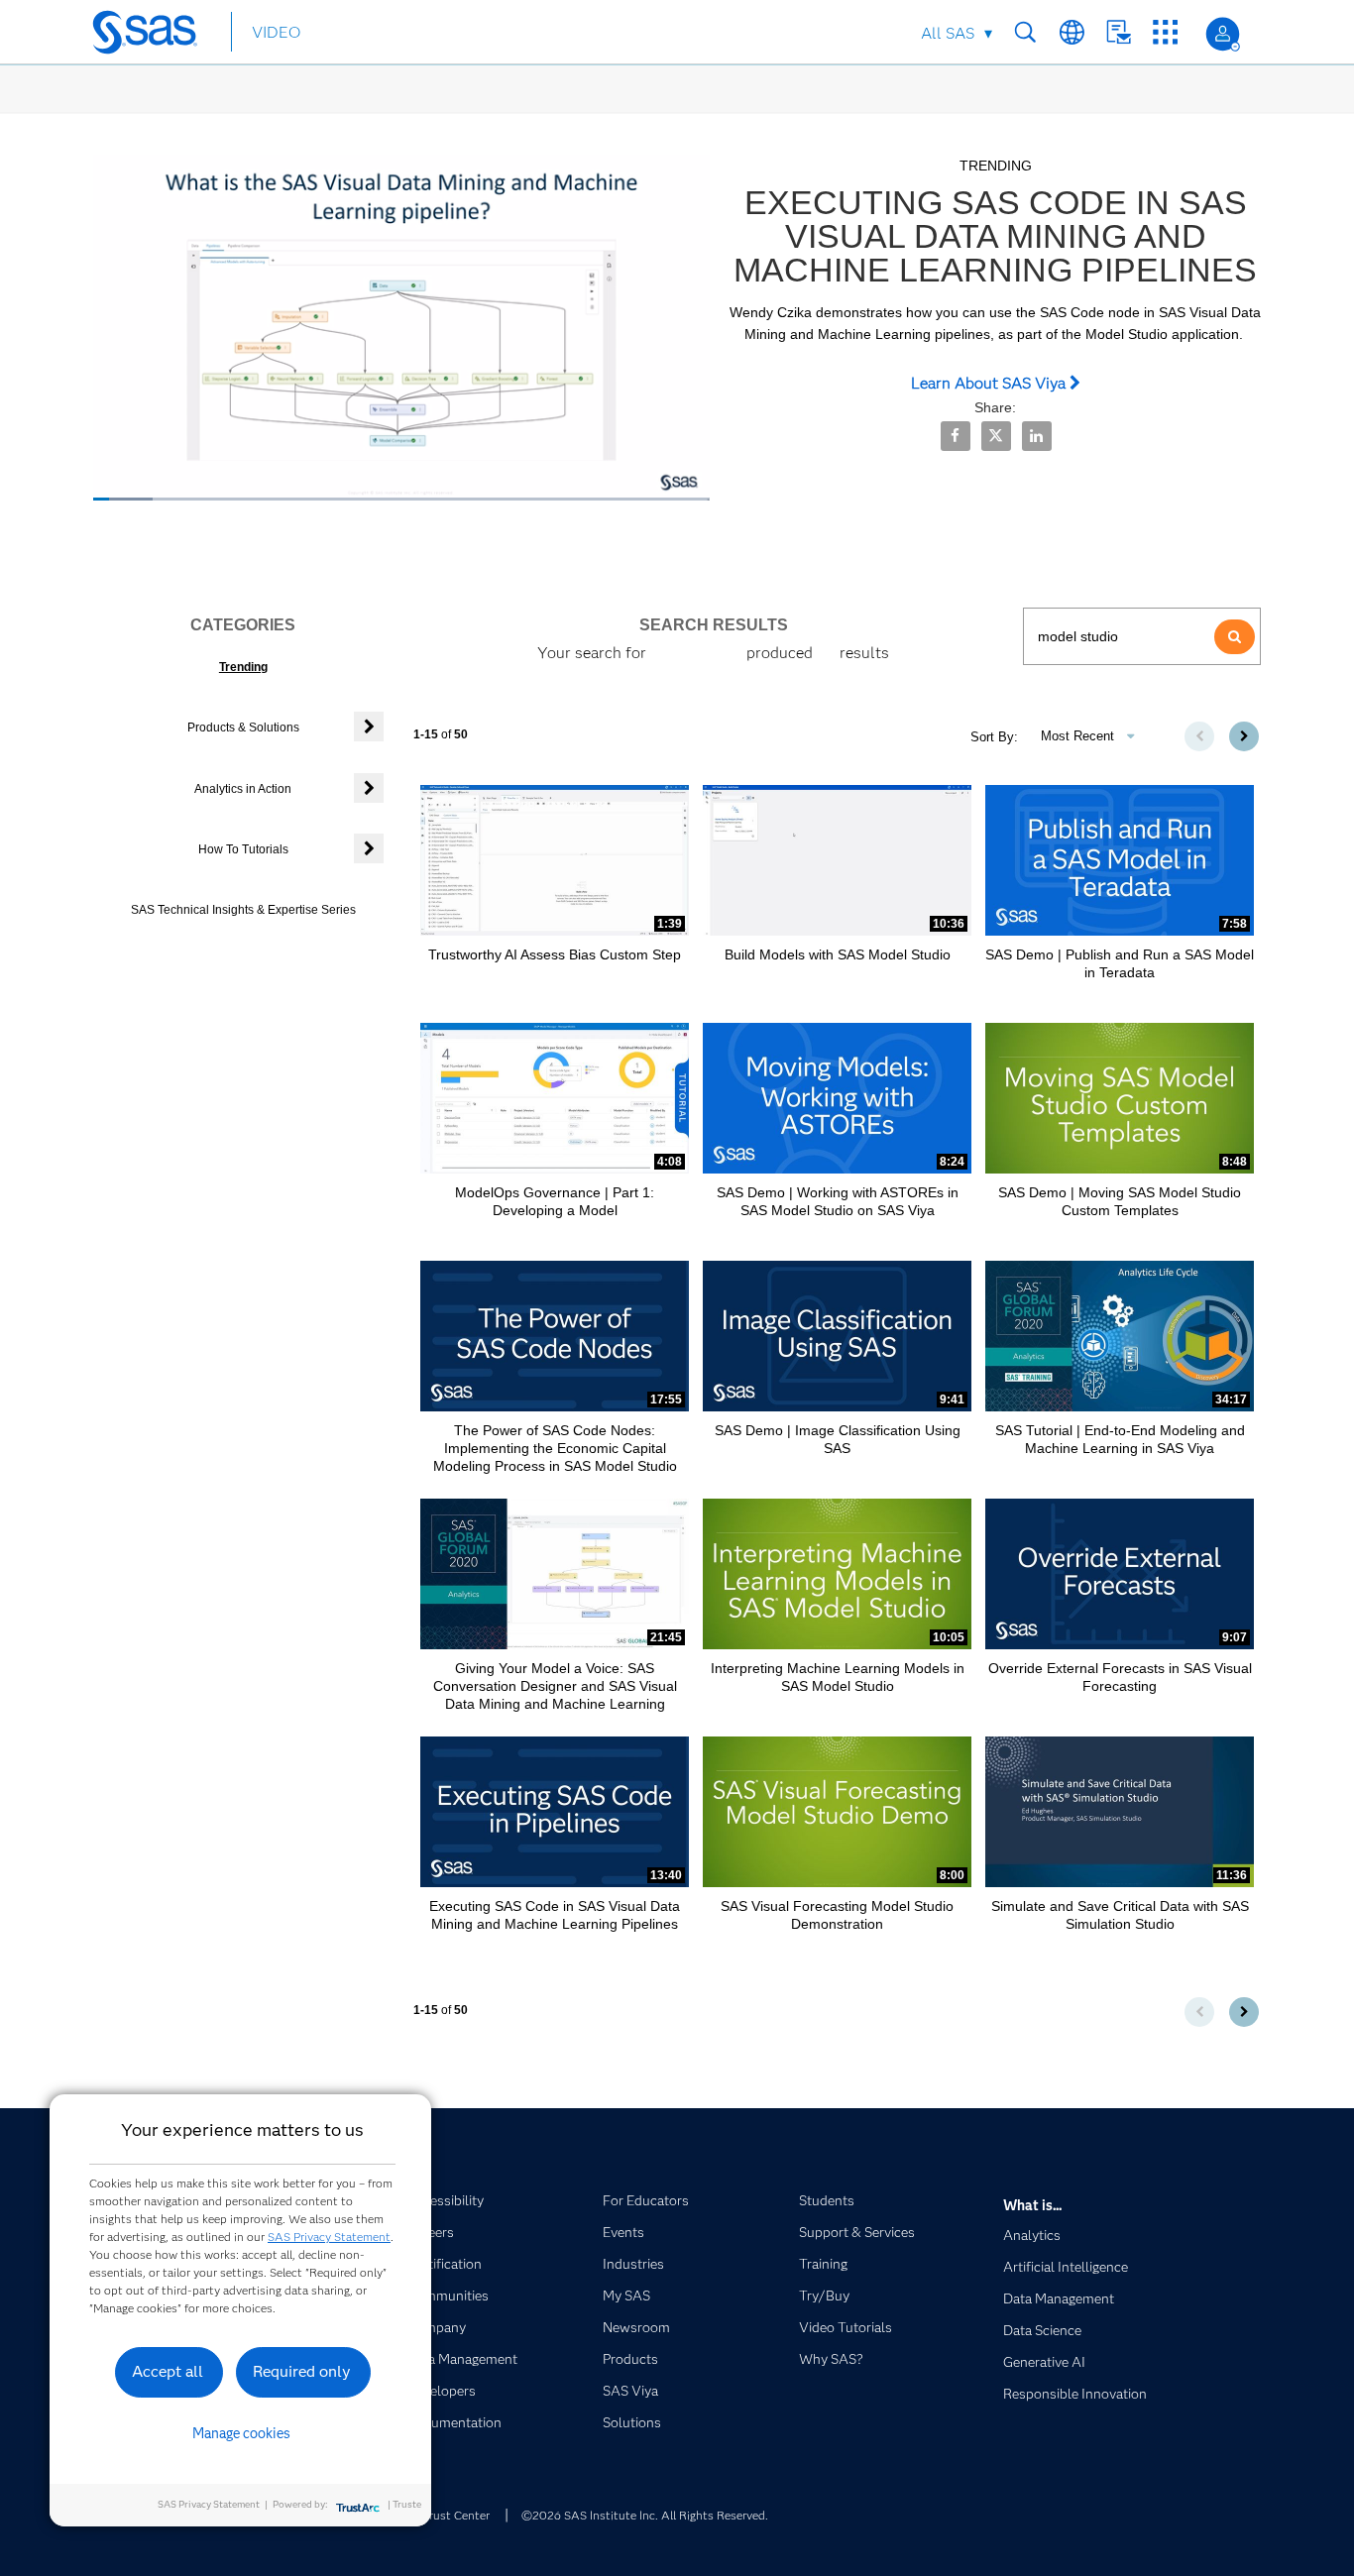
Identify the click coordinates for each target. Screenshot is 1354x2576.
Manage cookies (241, 2433)
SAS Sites (1165, 32)
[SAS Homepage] (154, 36)
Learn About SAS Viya (990, 383)
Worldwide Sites (1072, 32)
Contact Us (1119, 32)
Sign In (1223, 34)
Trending (243, 667)
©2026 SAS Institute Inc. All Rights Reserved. (645, 2515)
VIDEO (276, 32)
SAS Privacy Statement (329, 2237)
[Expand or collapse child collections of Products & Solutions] (369, 727)
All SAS (948, 33)
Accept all (168, 2371)
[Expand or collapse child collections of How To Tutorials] (369, 848)
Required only (302, 2371)
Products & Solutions (243, 728)
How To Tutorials (243, 849)
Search (1025, 32)
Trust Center (456, 2515)
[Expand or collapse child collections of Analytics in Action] (369, 788)
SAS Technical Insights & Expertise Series (243, 910)
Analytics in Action (243, 789)
